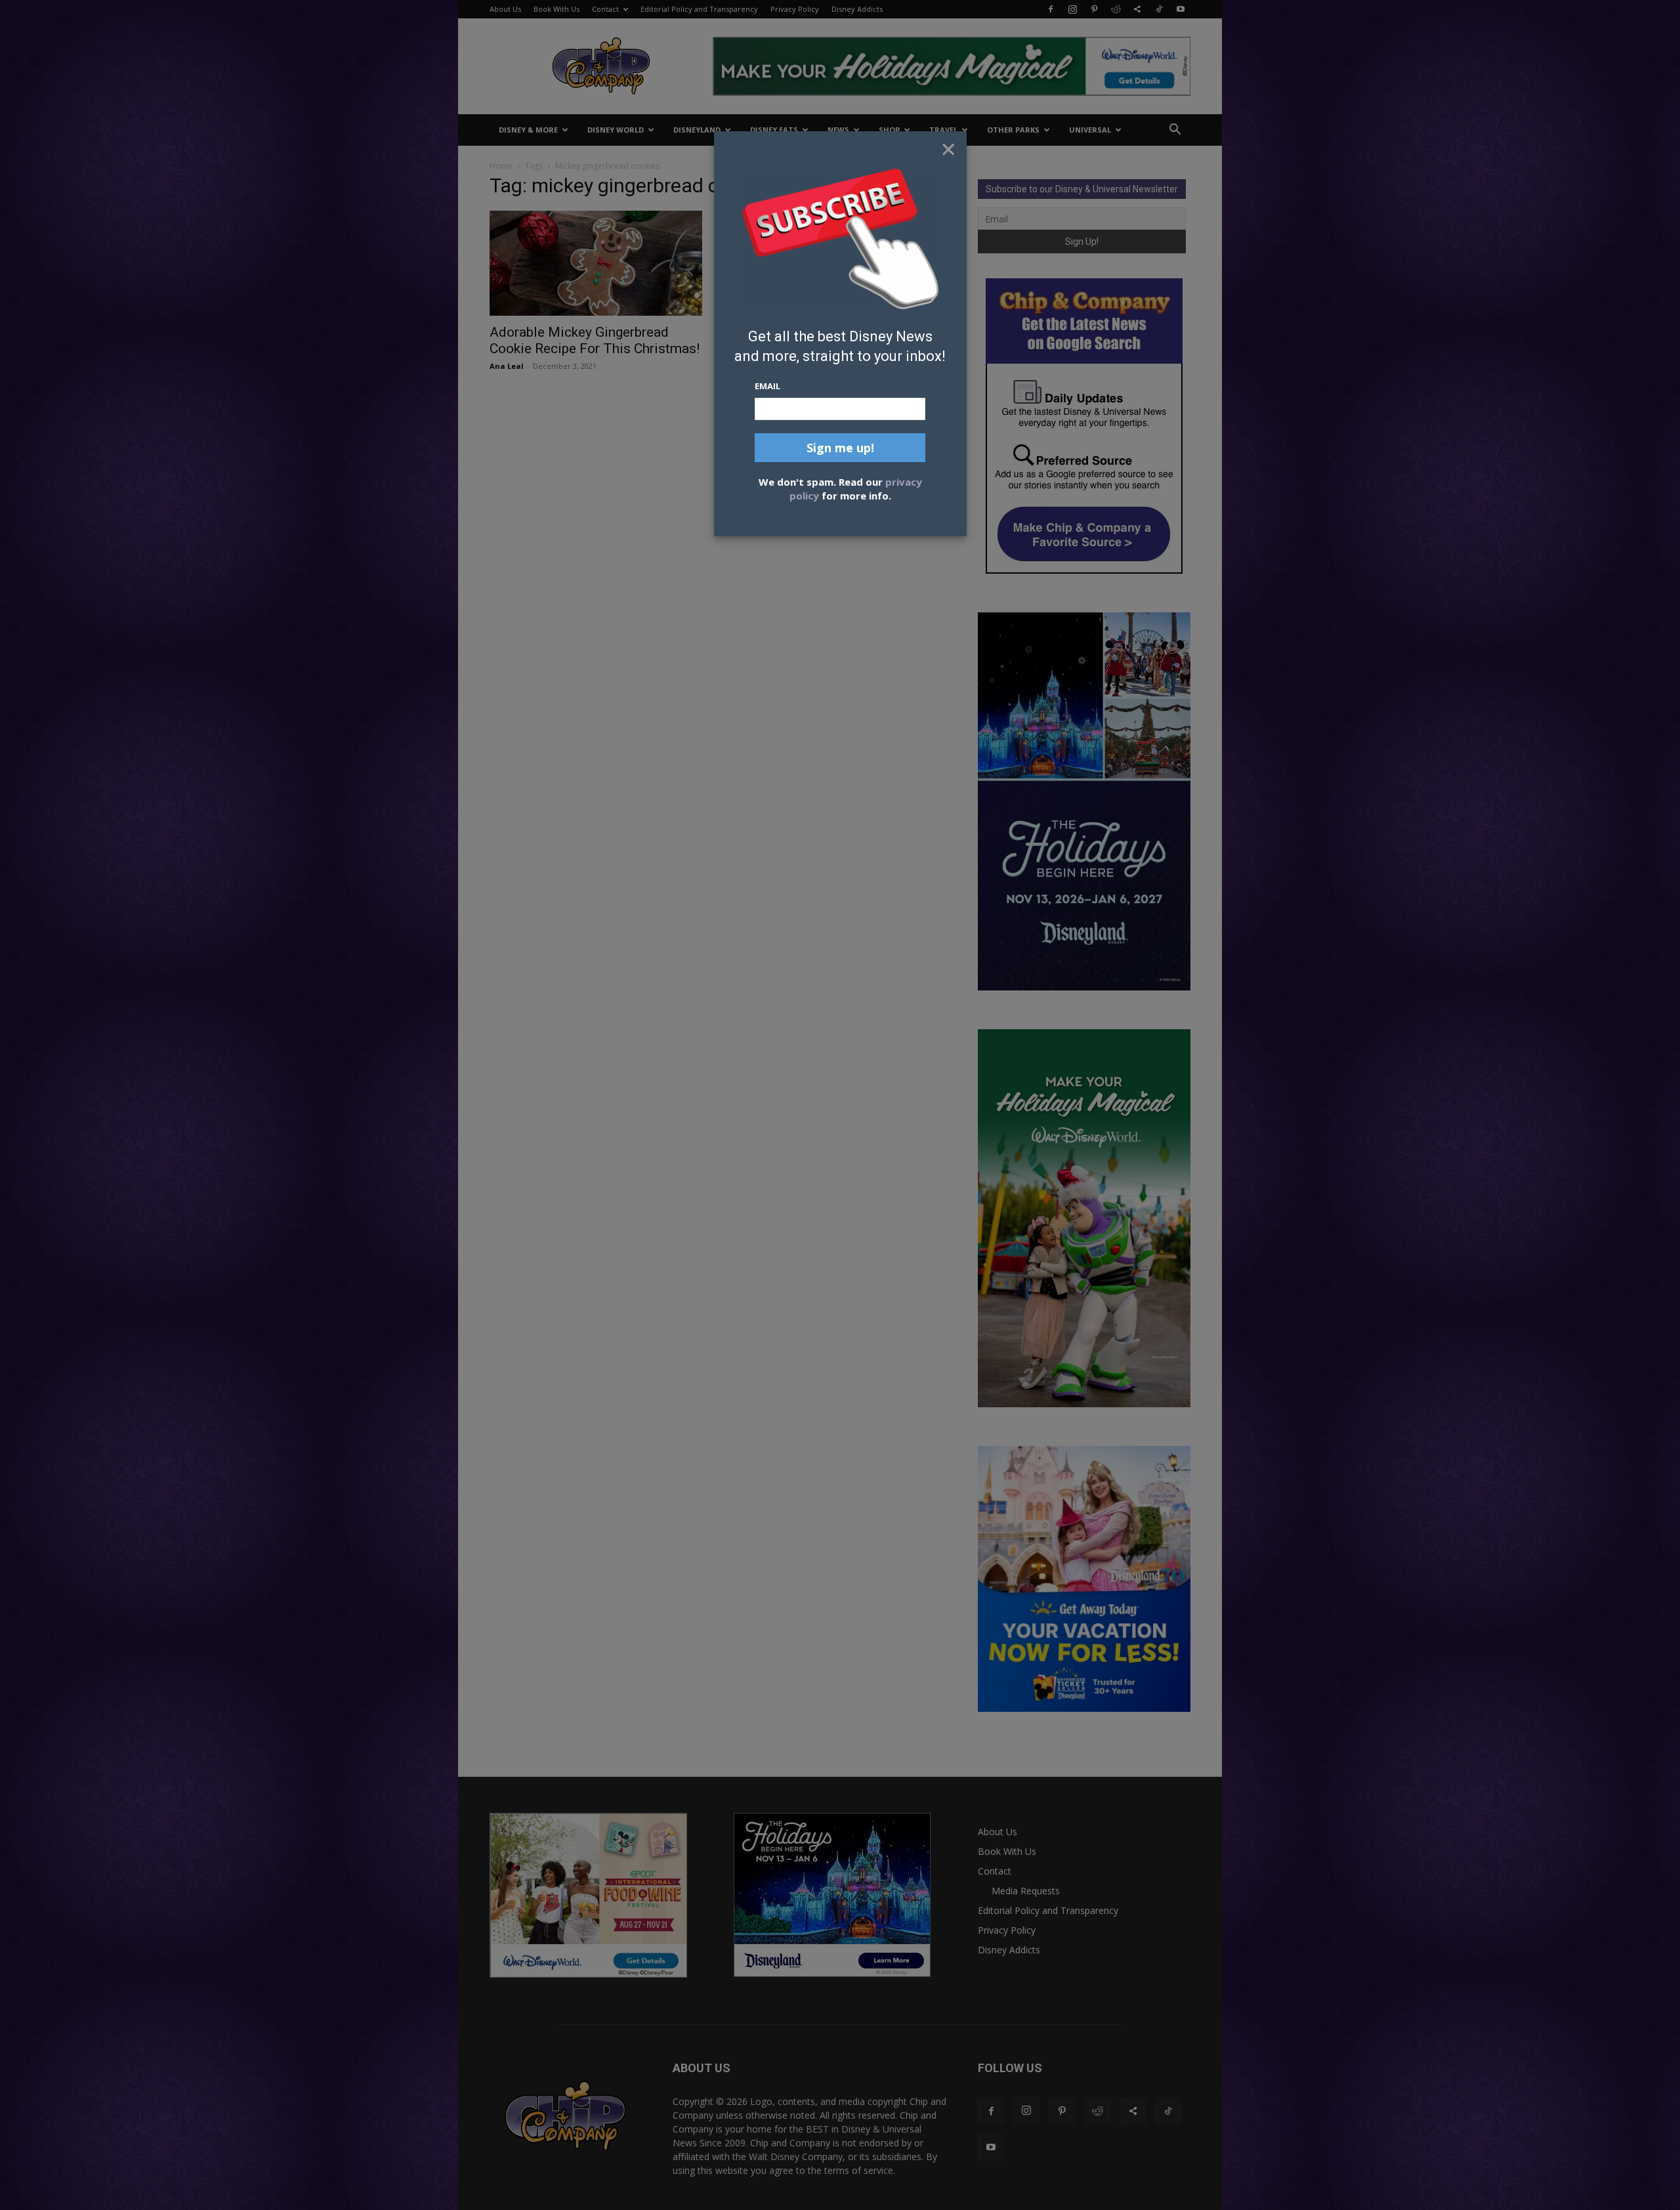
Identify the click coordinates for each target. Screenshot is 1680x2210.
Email (767, 386)
